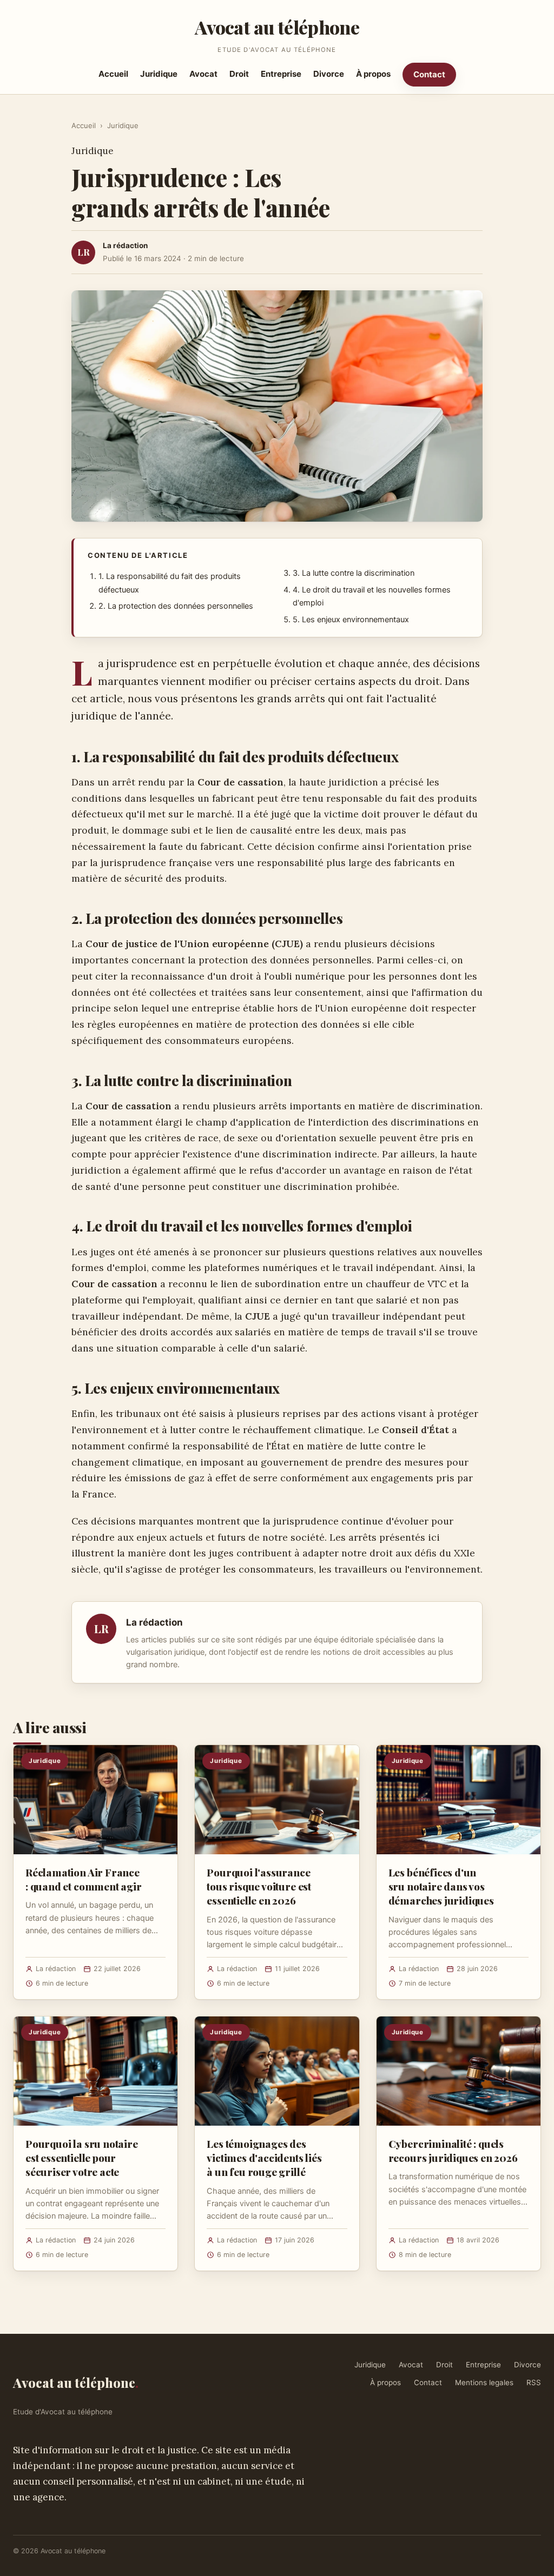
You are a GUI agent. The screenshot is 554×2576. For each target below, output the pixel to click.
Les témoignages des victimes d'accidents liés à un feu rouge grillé (264, 2158)
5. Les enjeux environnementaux (351, 620)
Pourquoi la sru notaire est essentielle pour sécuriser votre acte (82, 2158)
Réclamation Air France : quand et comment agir (84, 1879)
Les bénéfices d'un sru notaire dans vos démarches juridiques (441, 1886)
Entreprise (281, 74)
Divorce (329, 74)
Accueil (113, 74)
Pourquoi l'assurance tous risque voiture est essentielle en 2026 (259, 1886)
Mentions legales (484, 2382)
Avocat (203, 74)
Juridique (159, 74)
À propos (373, 74)
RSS (534, 2382)
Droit (239, 74)
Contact (429, 74)
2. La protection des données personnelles (176, 606)
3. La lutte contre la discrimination (354, 573)
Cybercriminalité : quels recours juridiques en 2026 (453, 2151)
